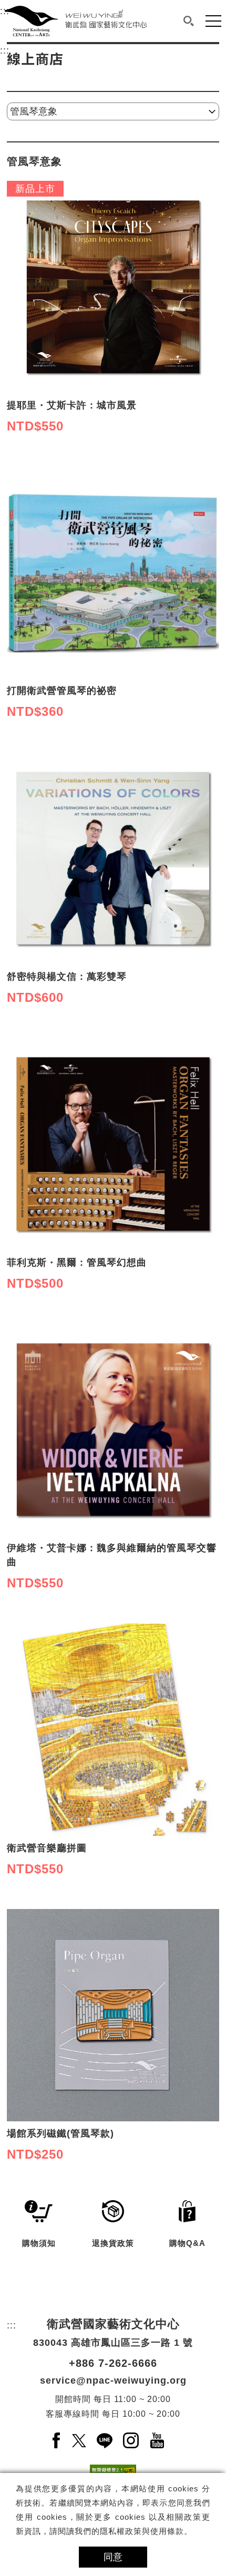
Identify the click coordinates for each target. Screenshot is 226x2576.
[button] (188, 21)
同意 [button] (113, 2557)
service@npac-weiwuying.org (113, 2380)
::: (5, 50)
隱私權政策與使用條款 (142, 2531)
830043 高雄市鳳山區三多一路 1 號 (113, 2343)
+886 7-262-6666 (113, 2363)
